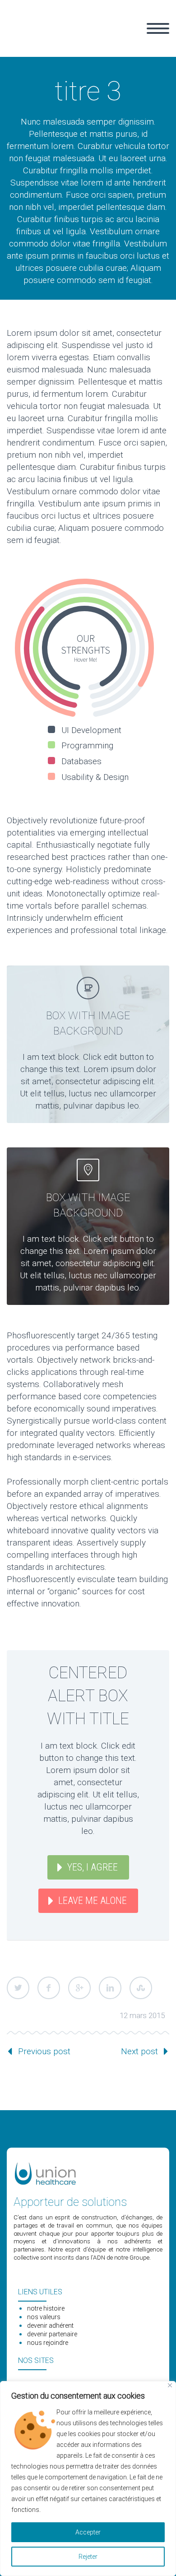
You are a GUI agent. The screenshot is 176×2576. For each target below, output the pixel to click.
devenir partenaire (52, 2334)
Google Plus (79, 1988)
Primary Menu (158, 28)
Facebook (49, 1988)
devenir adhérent (50, 2325)
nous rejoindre (48, 2343)
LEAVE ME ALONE (93, 1901)
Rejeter (88, 2557)
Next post (139, 2051)
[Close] (170, 2385)
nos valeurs (44, 2317)
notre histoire (46, 2308)
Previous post (44, 2051)
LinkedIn (110, 1988)
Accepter (88, 2532)
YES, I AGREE (93, 1867)
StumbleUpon (141, 1988)
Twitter (18, 1988)
